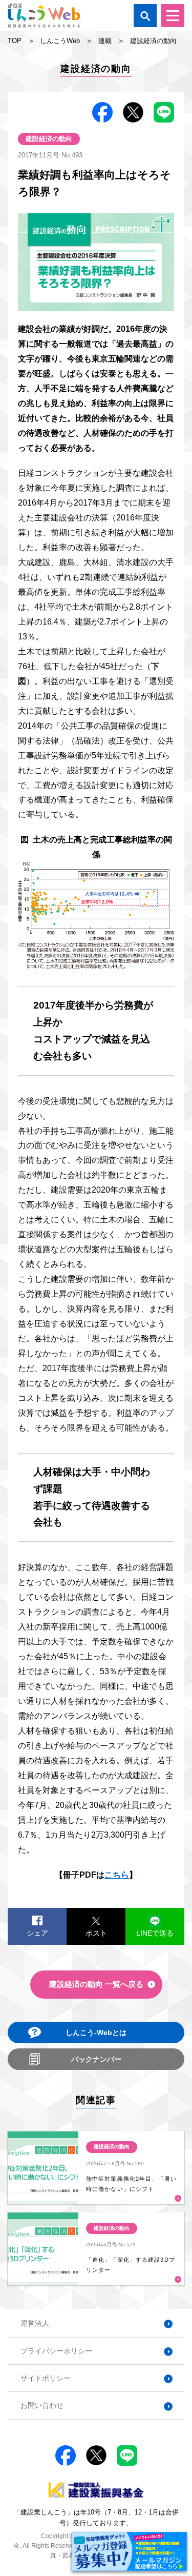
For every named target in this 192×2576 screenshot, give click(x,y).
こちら (117, 1875)
